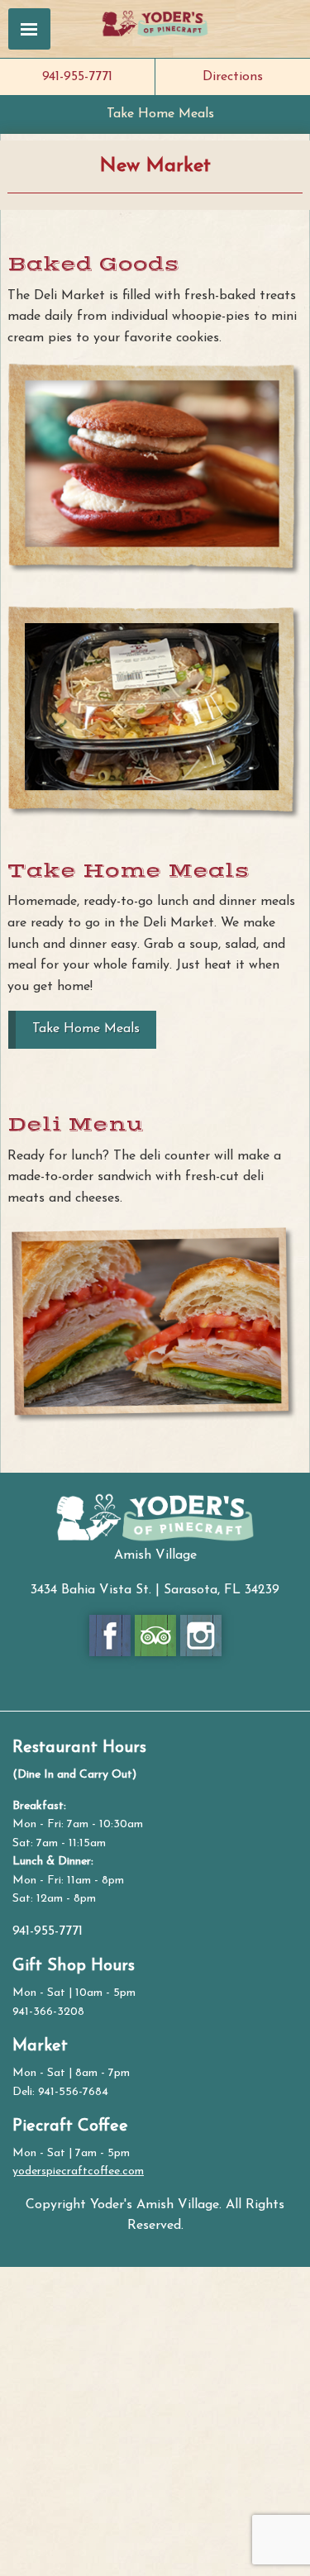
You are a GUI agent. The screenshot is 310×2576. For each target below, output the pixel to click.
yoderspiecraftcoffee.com (78, 2171)
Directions (233, 77)
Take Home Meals (160, 114)
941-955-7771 (77, 77)
